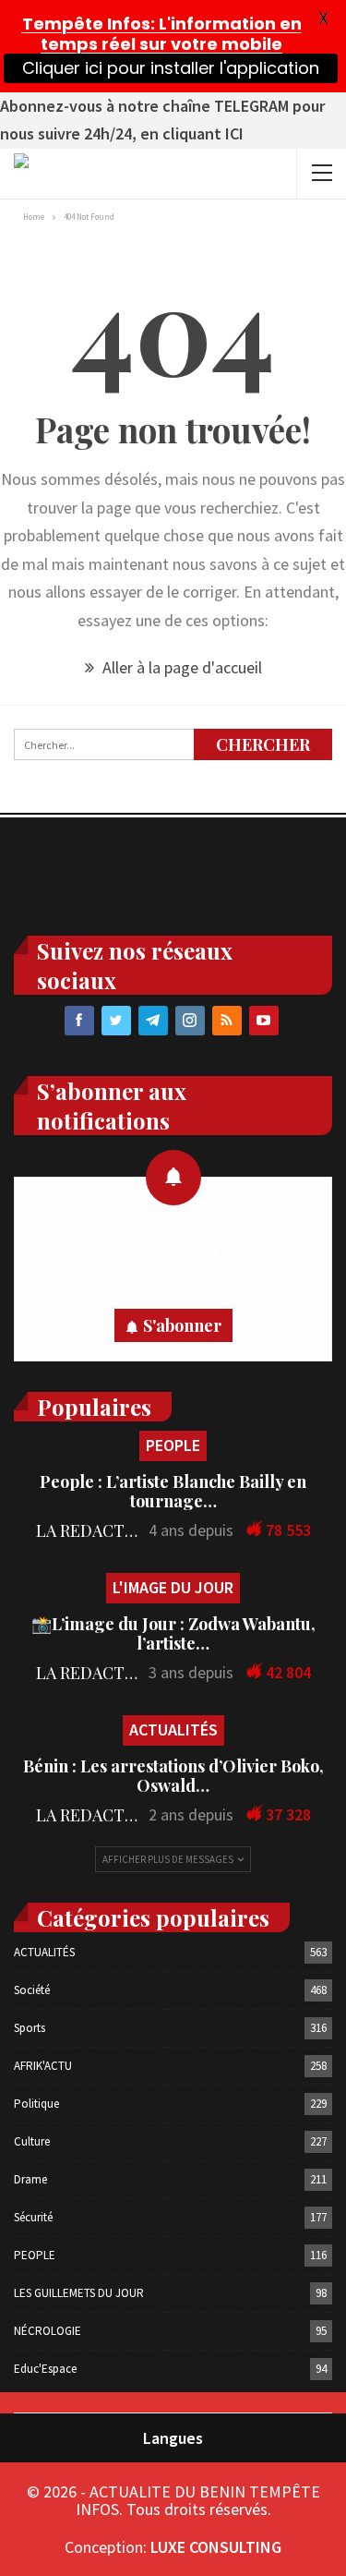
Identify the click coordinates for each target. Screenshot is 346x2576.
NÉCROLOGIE (48, 2331)
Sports (30, 2028)
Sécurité (33, 2217)
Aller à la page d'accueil (180, 667)
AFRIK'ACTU (43, 2066)
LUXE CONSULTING (216, 2547)
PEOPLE (173, 1445)
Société (32, 1990)
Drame (30, 2179)
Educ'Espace (45, 2369)
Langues (173, 2438)
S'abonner (182, 1325)
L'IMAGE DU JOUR (173, 1587)
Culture (32, 2141)
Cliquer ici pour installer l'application (171, 68)
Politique (36, 2104)
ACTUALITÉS (173, 1729)
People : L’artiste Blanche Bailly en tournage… (173, 1491)
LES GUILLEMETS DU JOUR (79, 2293)
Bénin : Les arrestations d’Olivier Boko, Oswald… (173, 1776)
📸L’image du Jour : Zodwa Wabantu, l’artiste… (173, 1633)
